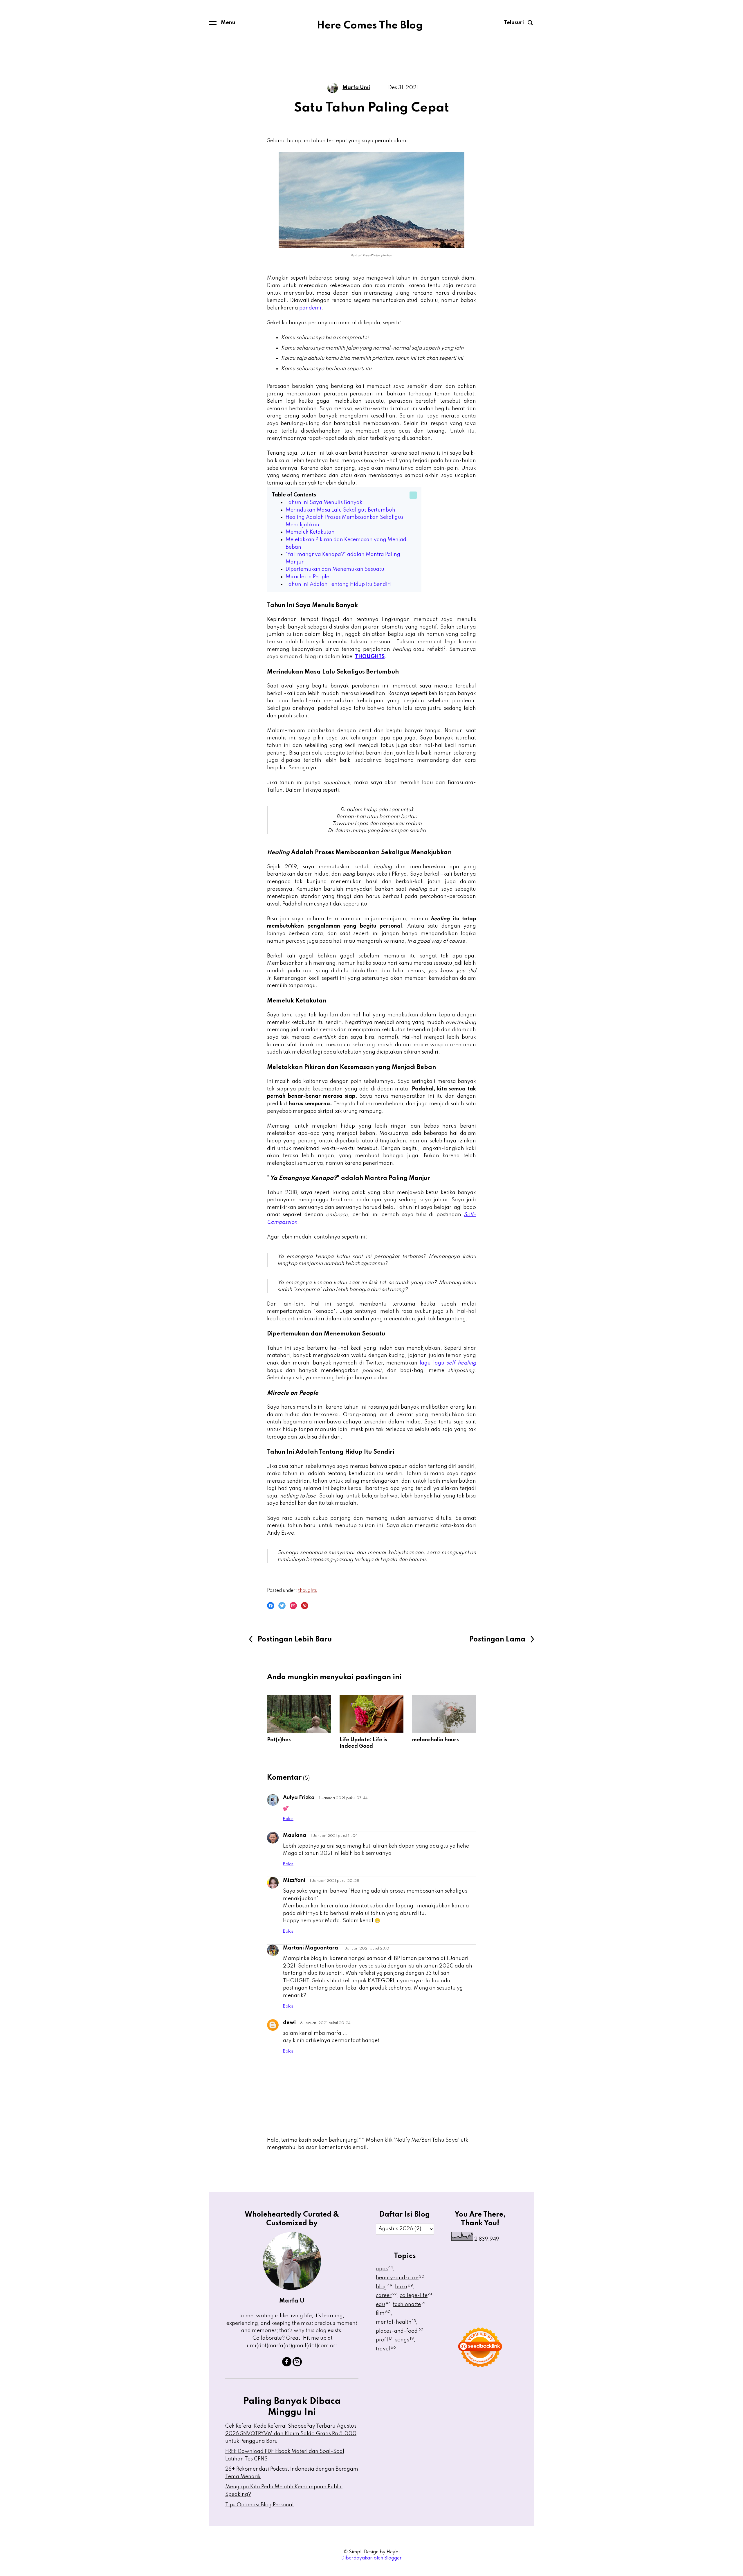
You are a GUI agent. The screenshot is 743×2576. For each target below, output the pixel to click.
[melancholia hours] (444, 1714)
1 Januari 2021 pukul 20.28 (334, 1881)
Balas (288, 1819)
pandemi (310, 308)
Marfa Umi (356, 88)
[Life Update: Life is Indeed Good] (371, 1714)
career (386, 2296)
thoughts (308, 1591)
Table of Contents (294, 495)
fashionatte (409, 2305)
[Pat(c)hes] (299, 1714)
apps (384, 2269)
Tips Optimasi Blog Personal (259, 2505)
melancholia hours (435, 1740)
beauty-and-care (400, 2278)
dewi (289, 2023)
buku (404, 2287)
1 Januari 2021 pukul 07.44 (343, 1798)
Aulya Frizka (299, 1798)
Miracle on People (307, 577)
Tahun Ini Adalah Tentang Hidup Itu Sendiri (338, 584)
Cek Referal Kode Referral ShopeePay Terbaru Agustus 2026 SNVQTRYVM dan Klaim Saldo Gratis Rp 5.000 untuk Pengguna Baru (291, 2434)
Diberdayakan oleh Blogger (371, 2558)
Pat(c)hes (279, 1740)
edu (383, 2305)
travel (386, 2349)
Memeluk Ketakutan (310, 532)
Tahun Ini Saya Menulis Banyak (324, 503)
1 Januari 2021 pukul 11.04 (334, 1836)
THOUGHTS (370, 657)
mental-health (396, 2322)
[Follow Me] (297, 2365)
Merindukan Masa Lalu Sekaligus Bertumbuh (340, 510)
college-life (416, 2296)
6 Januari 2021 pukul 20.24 (325, 2023)
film (383, 2313)
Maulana (295, 1835)
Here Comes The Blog (370, 26)
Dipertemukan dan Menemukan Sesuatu (335, 569)
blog (384, 2287)
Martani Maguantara (311, 1948)
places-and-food (400, 2331)
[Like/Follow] (287, 2365)
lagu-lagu (448, 1363)
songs (404, 2340)
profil (384, 2340)
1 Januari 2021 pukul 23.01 (367, 1948)
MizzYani (294, 1880)
